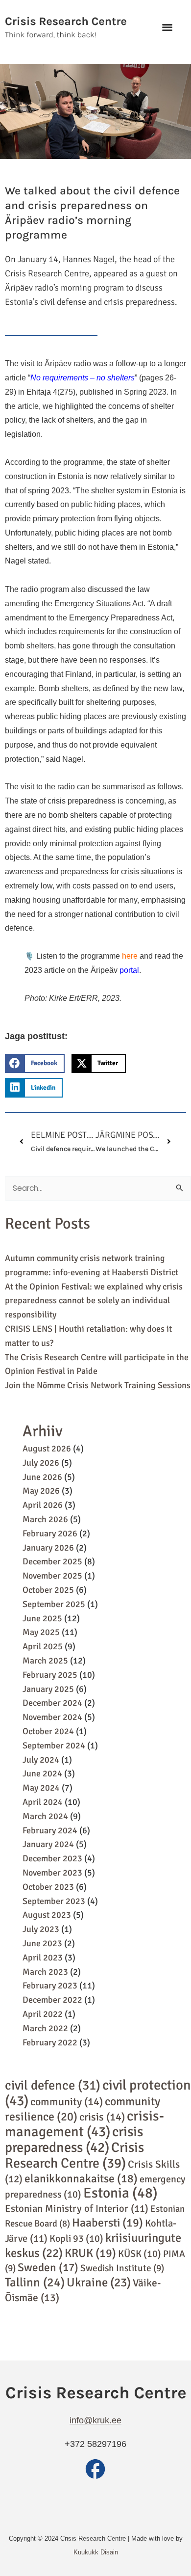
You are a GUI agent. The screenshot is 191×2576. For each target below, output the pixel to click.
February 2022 (50, 2042)
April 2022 (43, 2014)
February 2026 (50, 1533)
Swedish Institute (122, 2268)
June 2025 (42, 1618)
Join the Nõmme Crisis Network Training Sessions (98, 1385)
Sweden (48, 2267)
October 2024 (48, 1731)
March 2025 (45, 1661)
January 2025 (48, 1689)
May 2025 (41, 1632)
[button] (167, 27)
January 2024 (48, 1844)
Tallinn (35, 2282)
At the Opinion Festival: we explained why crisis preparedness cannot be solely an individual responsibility (94, 1301)
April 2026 (43, 1505)
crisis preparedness (74, 2139)
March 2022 (45, 2028)
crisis (102, 2117)
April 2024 (43, 1802)
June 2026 (42, 1477)
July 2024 (41, 1760)
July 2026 (41, 1463)
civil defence (53, 2085)
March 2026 (45, 1519)
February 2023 (50, 1986)
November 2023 (52, 1873)
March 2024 (45, 1816)
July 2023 (41, 1929)
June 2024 (42, 1773)
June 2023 (42, 1943)
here (130, 956)
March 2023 (45, 1972)
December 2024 (52, 1703)
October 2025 (48, 1590)
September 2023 (54, 1901)
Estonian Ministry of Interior (77, 2209)
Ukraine (99, 2282)
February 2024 (50, 1830)
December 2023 (52, 1858)
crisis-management (84, 2124)
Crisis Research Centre (74, 2155)
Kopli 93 (76, 2239)
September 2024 (54, 1745)
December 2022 (52, 2000)
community (67, 2102)
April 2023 (43, 1958)
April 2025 (43, 1646)
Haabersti (107, 2223)
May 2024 (41, 1788)
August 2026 (47, 1449)
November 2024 (52, 1717)
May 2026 (41, 1491)
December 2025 (52, 1561)
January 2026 (48, 1548)
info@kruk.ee (95, 2420)
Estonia (120, 2193)
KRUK (90, 2253)
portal (129, 970)
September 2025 (54, 1604)
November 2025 (52, 1576)
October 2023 (48, 1887)
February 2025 (50, 1675)
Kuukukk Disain (96, 2552)
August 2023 (47, 1915)
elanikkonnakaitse (81, 2179)
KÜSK (140, 2254)
